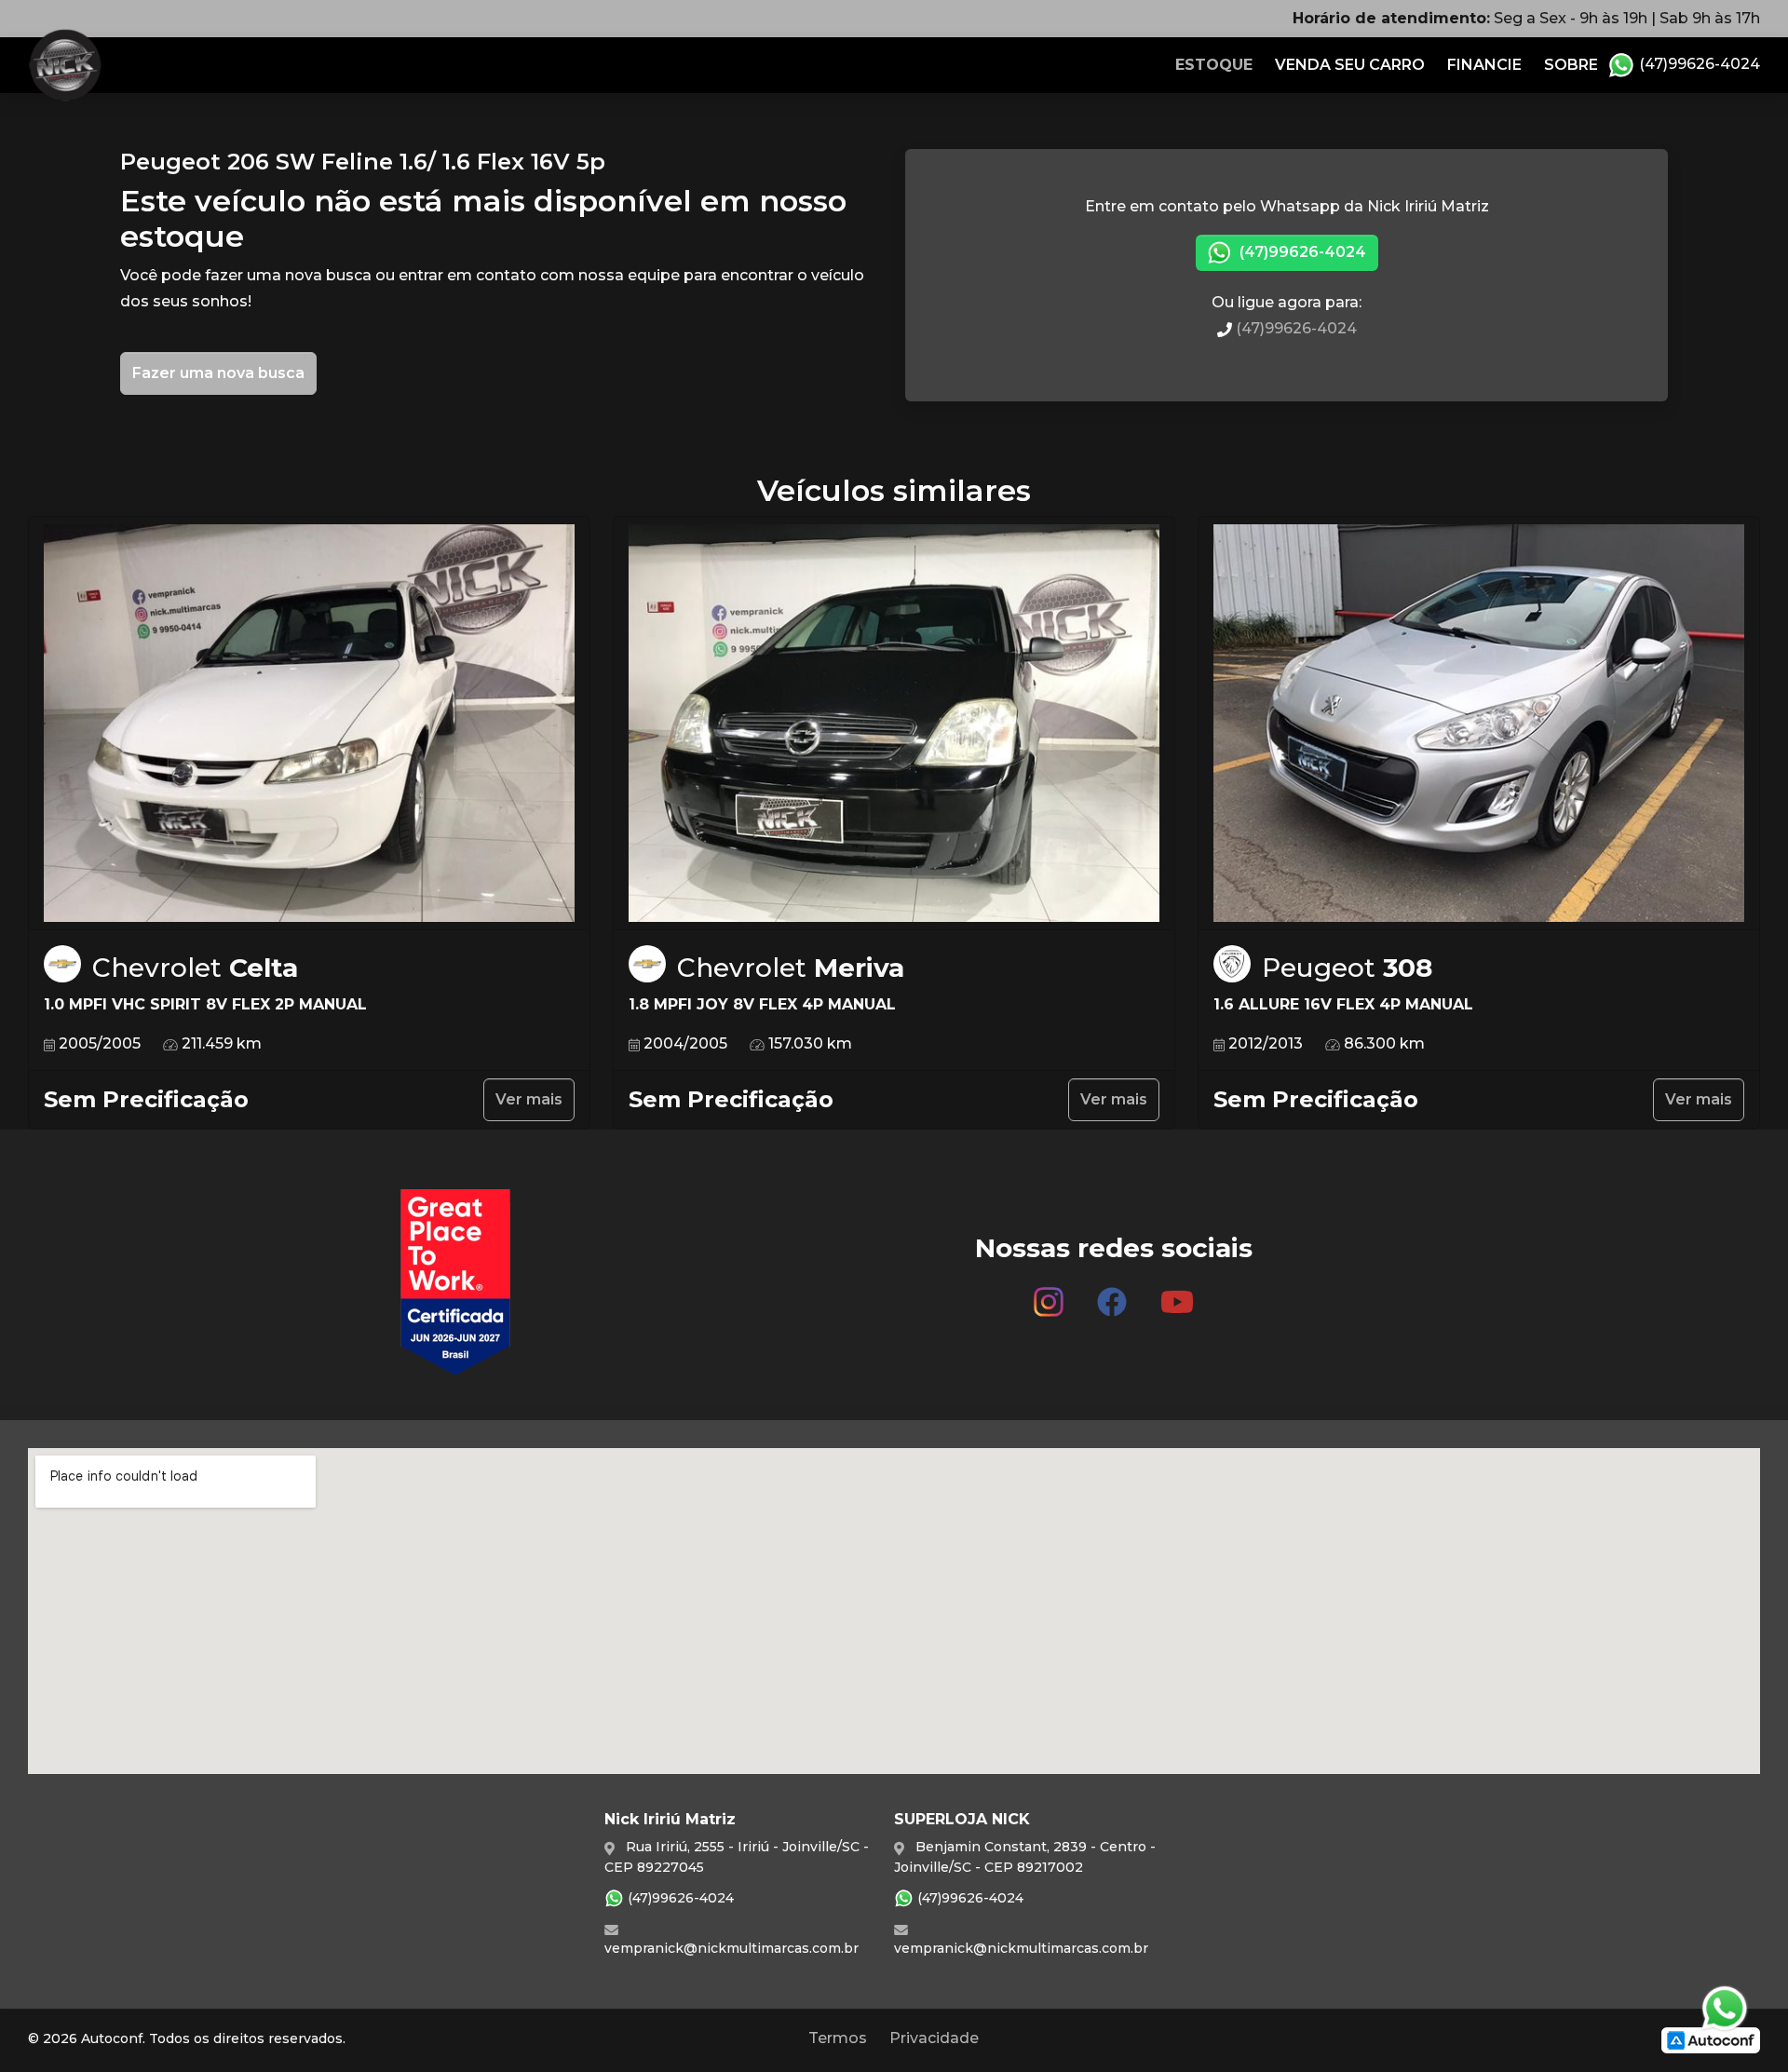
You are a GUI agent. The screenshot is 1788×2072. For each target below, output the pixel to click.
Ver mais (529, 1099)
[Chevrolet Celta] (309, 724)
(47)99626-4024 (1698, 64)
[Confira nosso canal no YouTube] (1177, 1294)
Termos (838, 2038)
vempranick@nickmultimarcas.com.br (731, 1948)
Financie (1484, 65)
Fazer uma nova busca (218, 373)
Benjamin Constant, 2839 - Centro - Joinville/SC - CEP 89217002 (1025, 1856)
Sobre (1571, 65)
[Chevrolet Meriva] (894, 724)
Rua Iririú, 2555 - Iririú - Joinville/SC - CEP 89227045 (737, 1856)
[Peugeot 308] (1479, 724)
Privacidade (934, 2038)
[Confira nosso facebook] (1112, 1294)
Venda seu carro (1350, 65)
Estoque (1214, 65)
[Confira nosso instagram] (1049, 1294)
